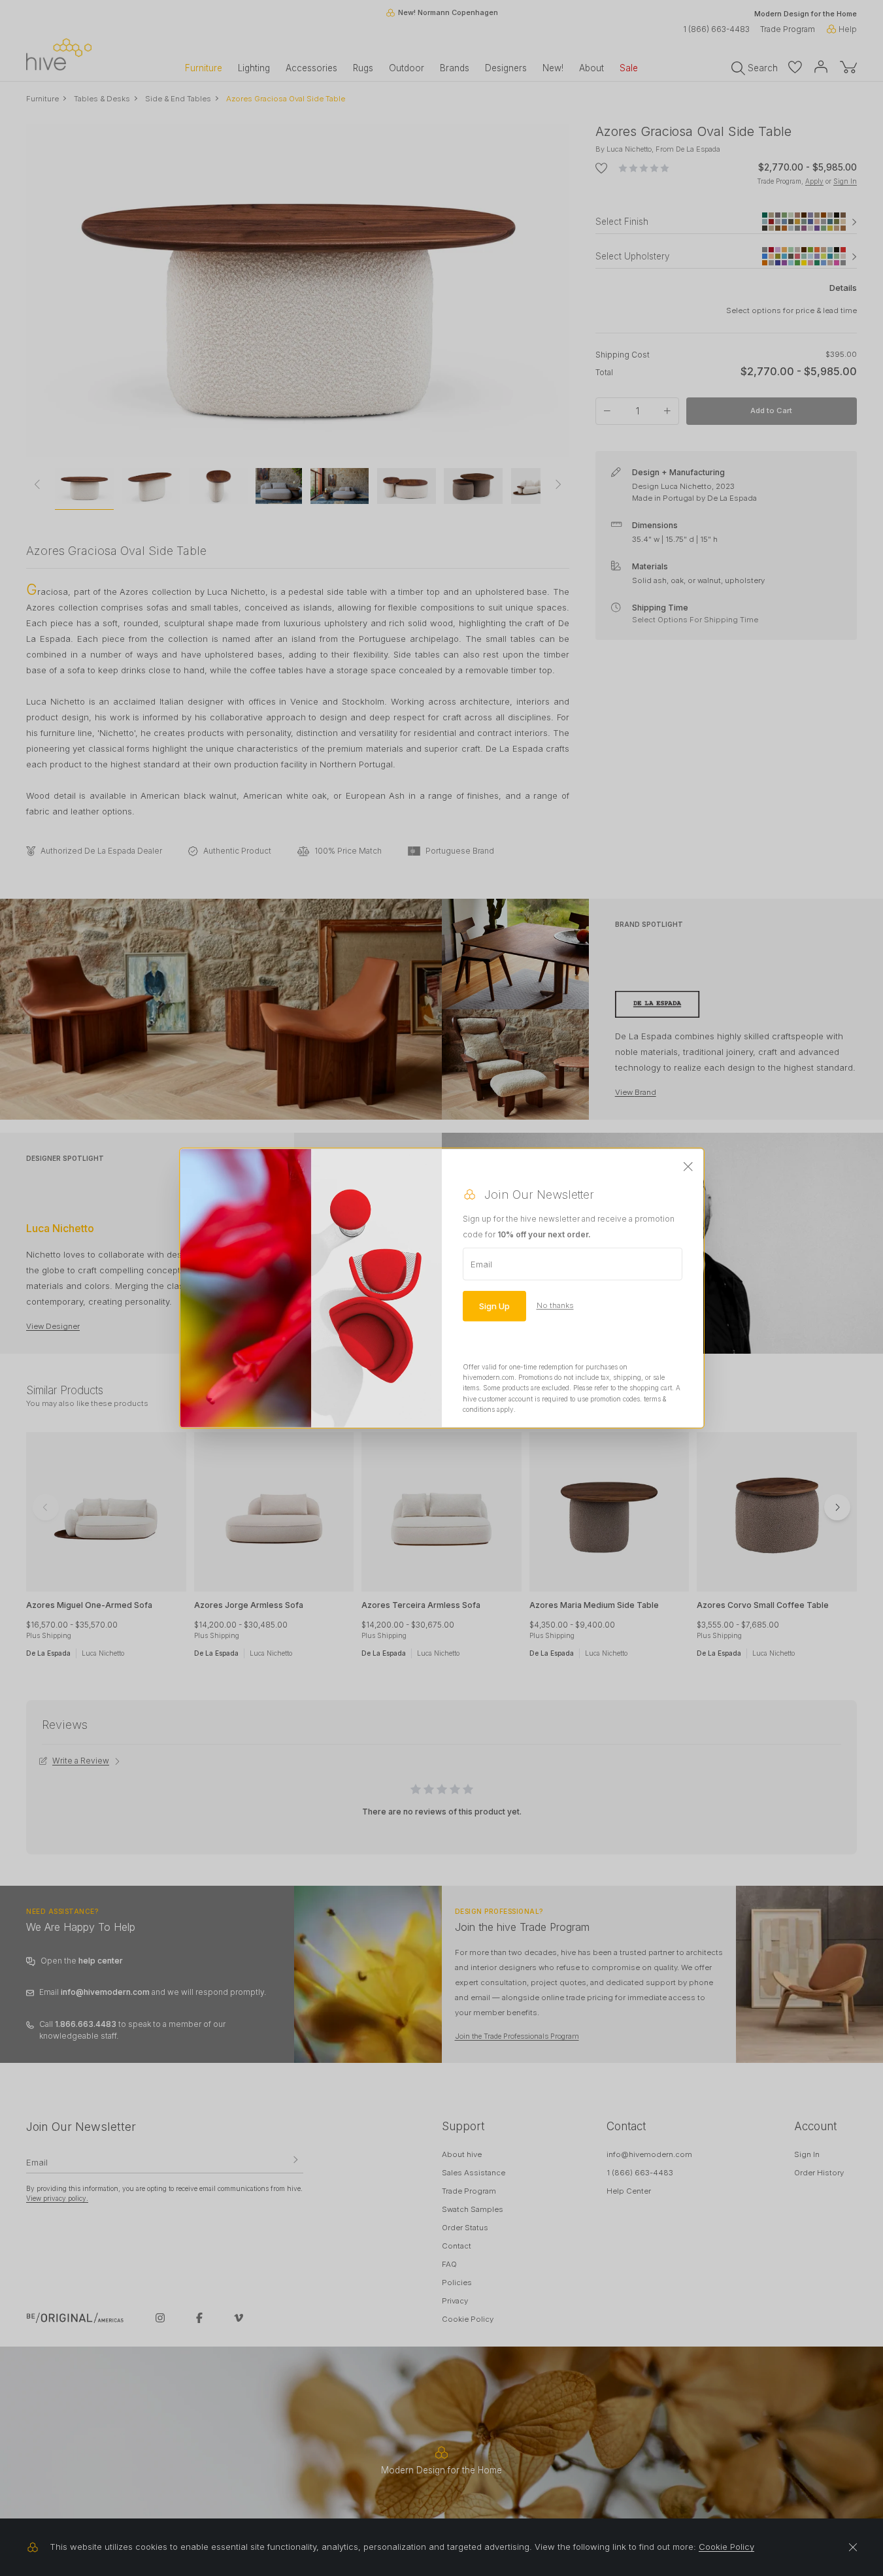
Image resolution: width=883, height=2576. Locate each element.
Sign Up (494, 1305)
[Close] (688, 1167)
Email (481, 1263)
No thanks (555, 1305)
